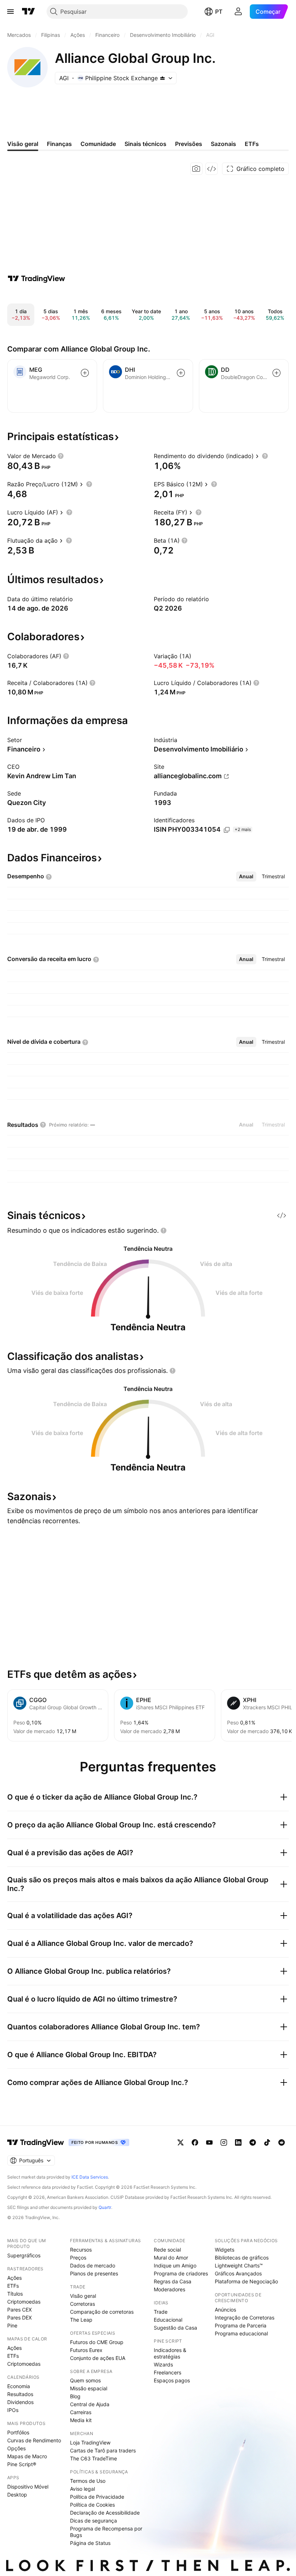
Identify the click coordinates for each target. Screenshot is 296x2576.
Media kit (81, 2420)
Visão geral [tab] (23, 144)
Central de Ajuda (90, 2404)
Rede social (167, 2250)
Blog (75, 2396)
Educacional (168, 2320)
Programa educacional (241, 2333)
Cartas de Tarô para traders (103, 2450)
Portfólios (18, 2432)
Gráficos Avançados (238, 2273)
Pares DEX (19, 2317)
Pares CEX (19, 2310)
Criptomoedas (24, 2302)
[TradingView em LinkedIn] (238, 2142)
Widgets (225, 2250)
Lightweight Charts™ (239, 2265)
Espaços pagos (172, 2380)
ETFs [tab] (252, 144)
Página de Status (90, 2543)
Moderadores (169, 2289)
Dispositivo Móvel (28, 2487)
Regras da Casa (173, 2281)
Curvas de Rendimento (34, 2440)
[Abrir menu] (10, 12)
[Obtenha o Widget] (212, 169)
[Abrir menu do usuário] (238, 12)
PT (219, 12)
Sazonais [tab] (223, 144)
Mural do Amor (171, 2258)
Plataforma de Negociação (246, 2281)
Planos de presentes (94, 2273)
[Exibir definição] (61, 456)
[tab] (246, 876)
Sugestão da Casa (175, 2328)
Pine (12, 2325)
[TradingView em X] (180, 2142)
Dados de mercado (93, 2265)
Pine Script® (22, 2464)
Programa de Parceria (241, 2325)
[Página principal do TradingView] (29, 12)
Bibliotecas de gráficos (242, 2258)
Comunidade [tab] (98, 144)
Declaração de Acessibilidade (105, 2513)
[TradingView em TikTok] (267, 2142)
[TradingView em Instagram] (224, 2142)
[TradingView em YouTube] (209, 2142)
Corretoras (82, 2304)
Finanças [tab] (59, 144)
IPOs (13, 2410)
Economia (19, 2386)
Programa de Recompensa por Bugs (106, 2532)
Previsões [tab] (189, 144)
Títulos (15, 2294)
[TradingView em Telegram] (253, 2142)
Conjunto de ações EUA (98, 2358)
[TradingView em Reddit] (282, 2142)
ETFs (13, 2286)
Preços (78, 2258)
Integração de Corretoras (245, 2317)
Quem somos (85, 2380)
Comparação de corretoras (102, 2312)
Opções (16, 2448)
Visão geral (83, 2296)
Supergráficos (24, 2255)
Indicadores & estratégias (170, 2353)
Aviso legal (82, 2489)
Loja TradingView (90, 2443)
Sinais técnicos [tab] (145, 144)
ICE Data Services (90, 2177)
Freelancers (167, 2372)
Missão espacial (89, 2388)
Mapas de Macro (27, 2456)
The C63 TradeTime (93, 2458)
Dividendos (20, 2402)
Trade (161, 2312)
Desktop (17, 2495)
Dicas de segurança (93, 2521)
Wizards (163, 2364)
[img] (162, 78)
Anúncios (225, 2310)
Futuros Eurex (86, 2350)
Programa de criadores (181, 2273)
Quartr (105, 2207)
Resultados (20, 2394)
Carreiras (81, 2412)
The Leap (81, 2320)
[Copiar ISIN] (227, 830)
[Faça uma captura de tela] (196, 169)
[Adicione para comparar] (85, 373)
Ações (14, 2278)
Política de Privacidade (97, 2497)
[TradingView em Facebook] (195, 2142)
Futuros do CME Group (97, 2342)
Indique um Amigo (175, 2265)
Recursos (81, 2250)
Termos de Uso (88, 2481)
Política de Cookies (92, 2505)
